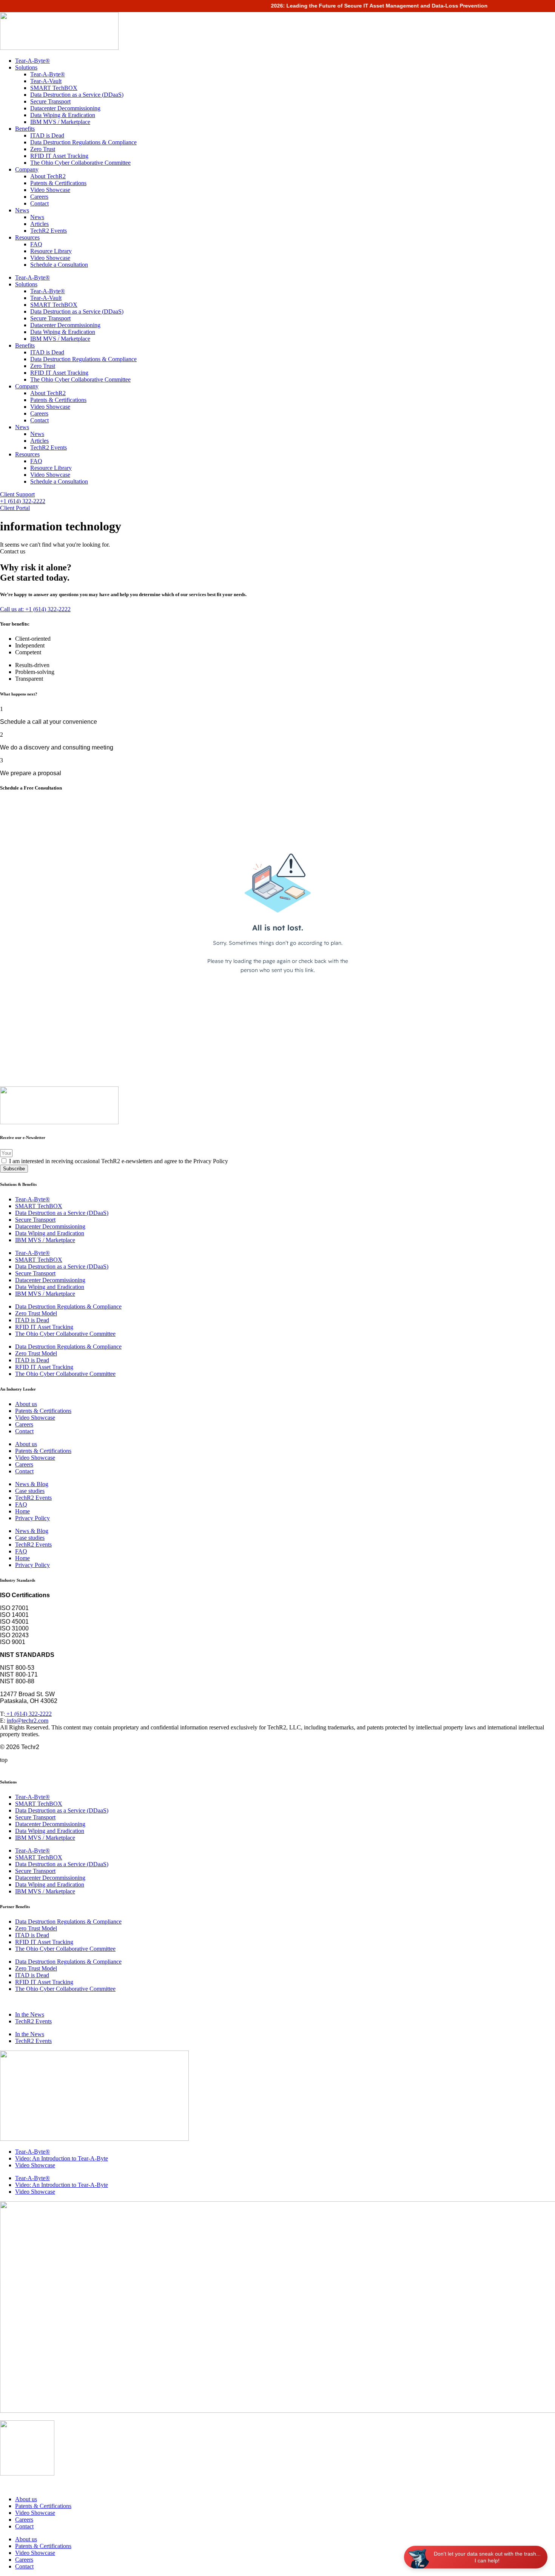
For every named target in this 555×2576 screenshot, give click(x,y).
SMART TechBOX (54, 88)
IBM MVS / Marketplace (60, 122)
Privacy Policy (32, 1518)
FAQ (36, 244)
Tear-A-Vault (46, 81)
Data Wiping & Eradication (63, 115)
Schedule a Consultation (59, 265)
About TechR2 (48, 176)
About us (26, 1404)
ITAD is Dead (47, 135)
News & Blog (32, 1484)
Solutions (26, 67)
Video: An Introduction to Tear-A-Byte (62, 2158)
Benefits (25, 129)
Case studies (30, 1491)
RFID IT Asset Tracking (59, 156)
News (22, 210)
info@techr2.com (28, 1721)
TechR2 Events (49, 231)
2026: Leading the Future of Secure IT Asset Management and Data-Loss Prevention (364, 6)
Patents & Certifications (58, 183)
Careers (39, 197)
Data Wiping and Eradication (50, 1233)
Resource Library (51, 251)
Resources (27, 237)
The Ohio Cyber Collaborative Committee (80, 163)
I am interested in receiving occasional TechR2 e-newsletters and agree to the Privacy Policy (119, 1161)
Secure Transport (50, 101)
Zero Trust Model (36, 1313)
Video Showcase (50, 190)
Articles (39, 224)
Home (22, 1511)
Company (27, 169)
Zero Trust (43, 149)
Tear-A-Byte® (32, 61)
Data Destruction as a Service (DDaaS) (77, 95)
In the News (30, 2014)
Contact (39, 203)
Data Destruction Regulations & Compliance (83, 142)
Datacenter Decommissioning (65, 108)
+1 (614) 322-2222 (28, 1714)
